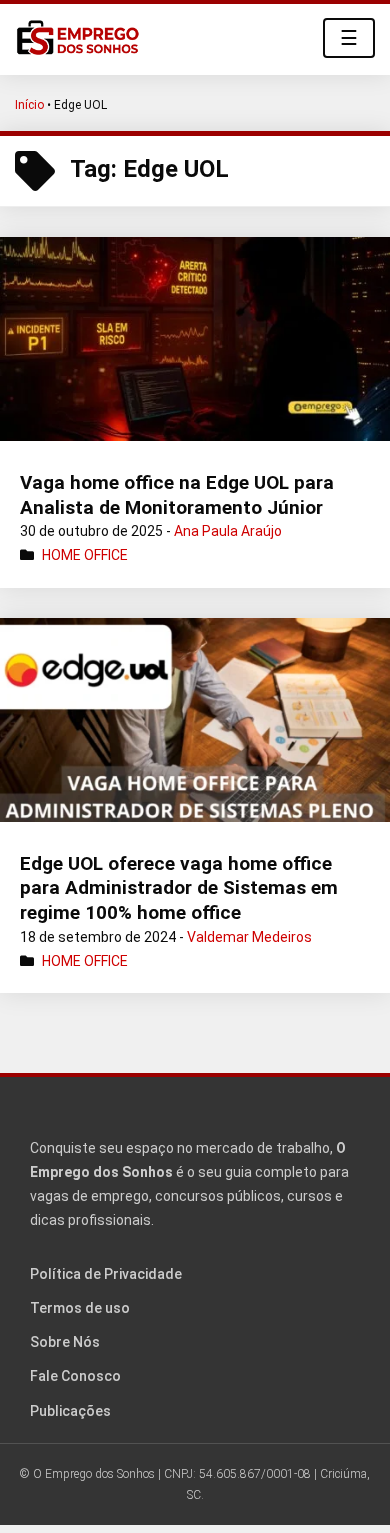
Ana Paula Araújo (228, 531)
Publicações (70, 1411)
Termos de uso (80, 1308)
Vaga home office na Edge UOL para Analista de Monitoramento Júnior (177, 495)
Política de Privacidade (106, 1274)
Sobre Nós (65, 1342)
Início (29, 105)
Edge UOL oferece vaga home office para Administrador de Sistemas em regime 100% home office (179, 888)
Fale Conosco (75, 1376)
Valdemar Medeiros (249, 937)
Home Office (85, 555)
